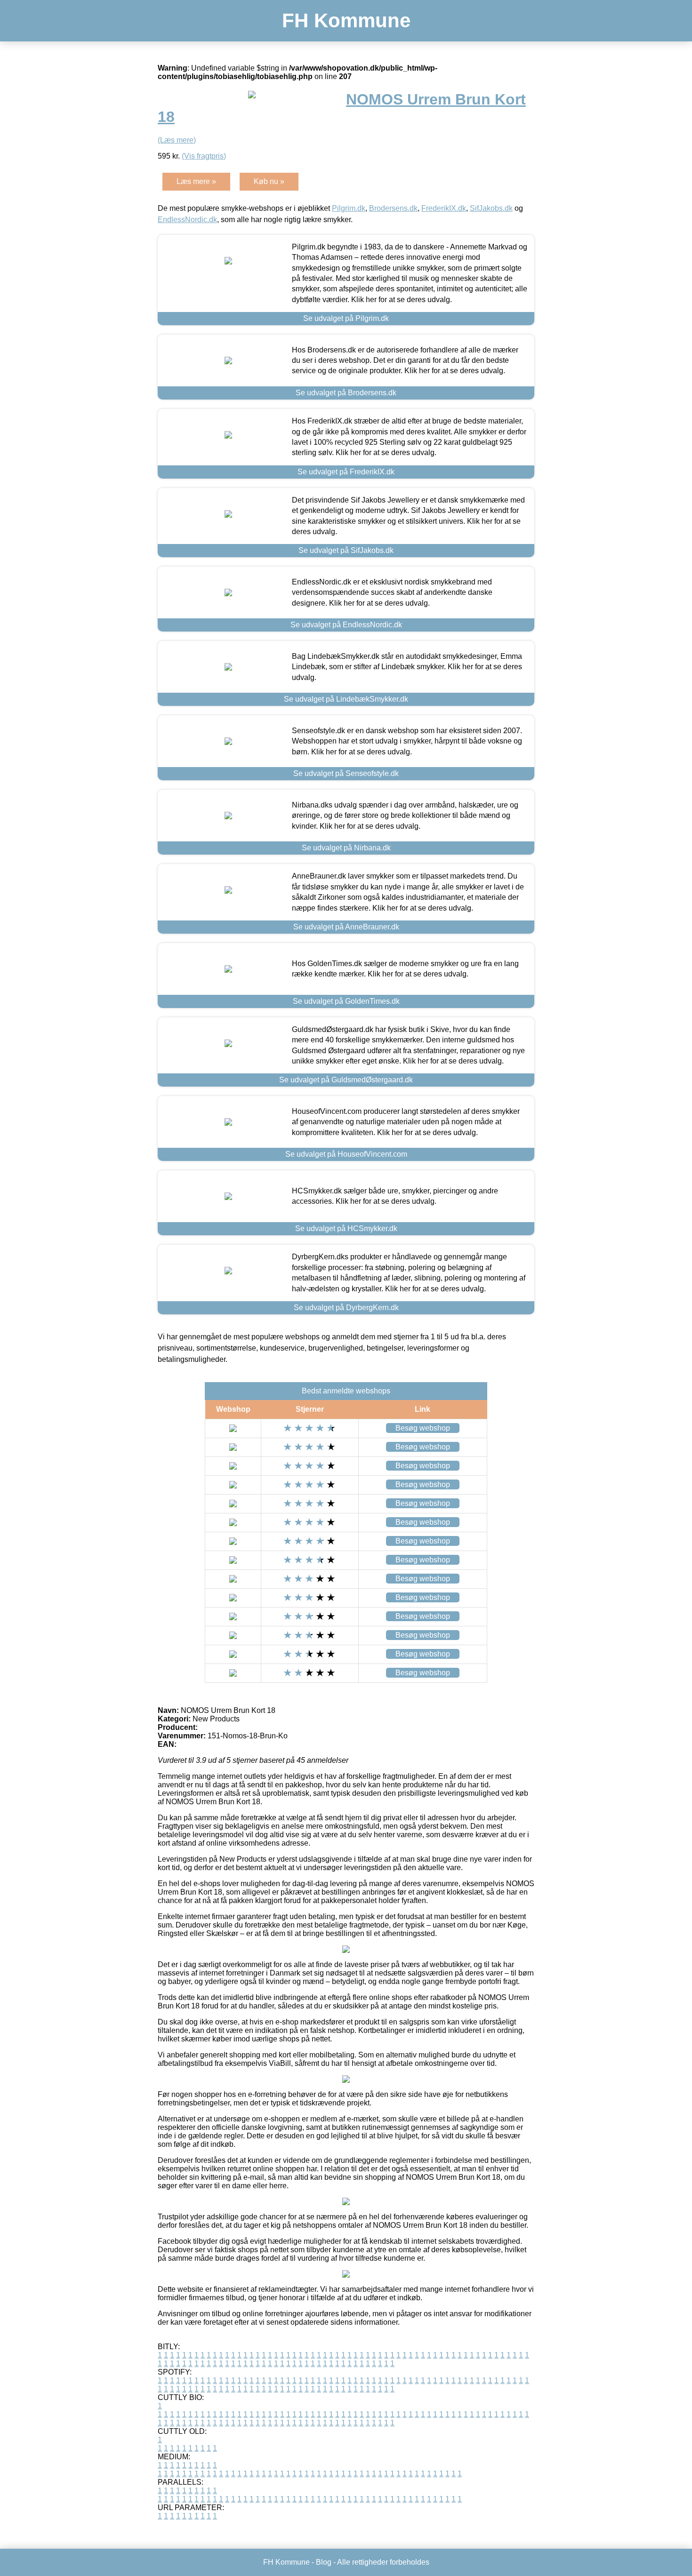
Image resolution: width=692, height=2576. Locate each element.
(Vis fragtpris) (204, 156)
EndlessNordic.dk (187, 220)
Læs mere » (196, 181)
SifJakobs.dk (491, 208)
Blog (324, 2562)
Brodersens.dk (393, 208)
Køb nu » (269, 181)
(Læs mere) (177, 140)
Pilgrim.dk (349, 208)
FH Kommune (346, 20)
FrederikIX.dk (444, 208)
